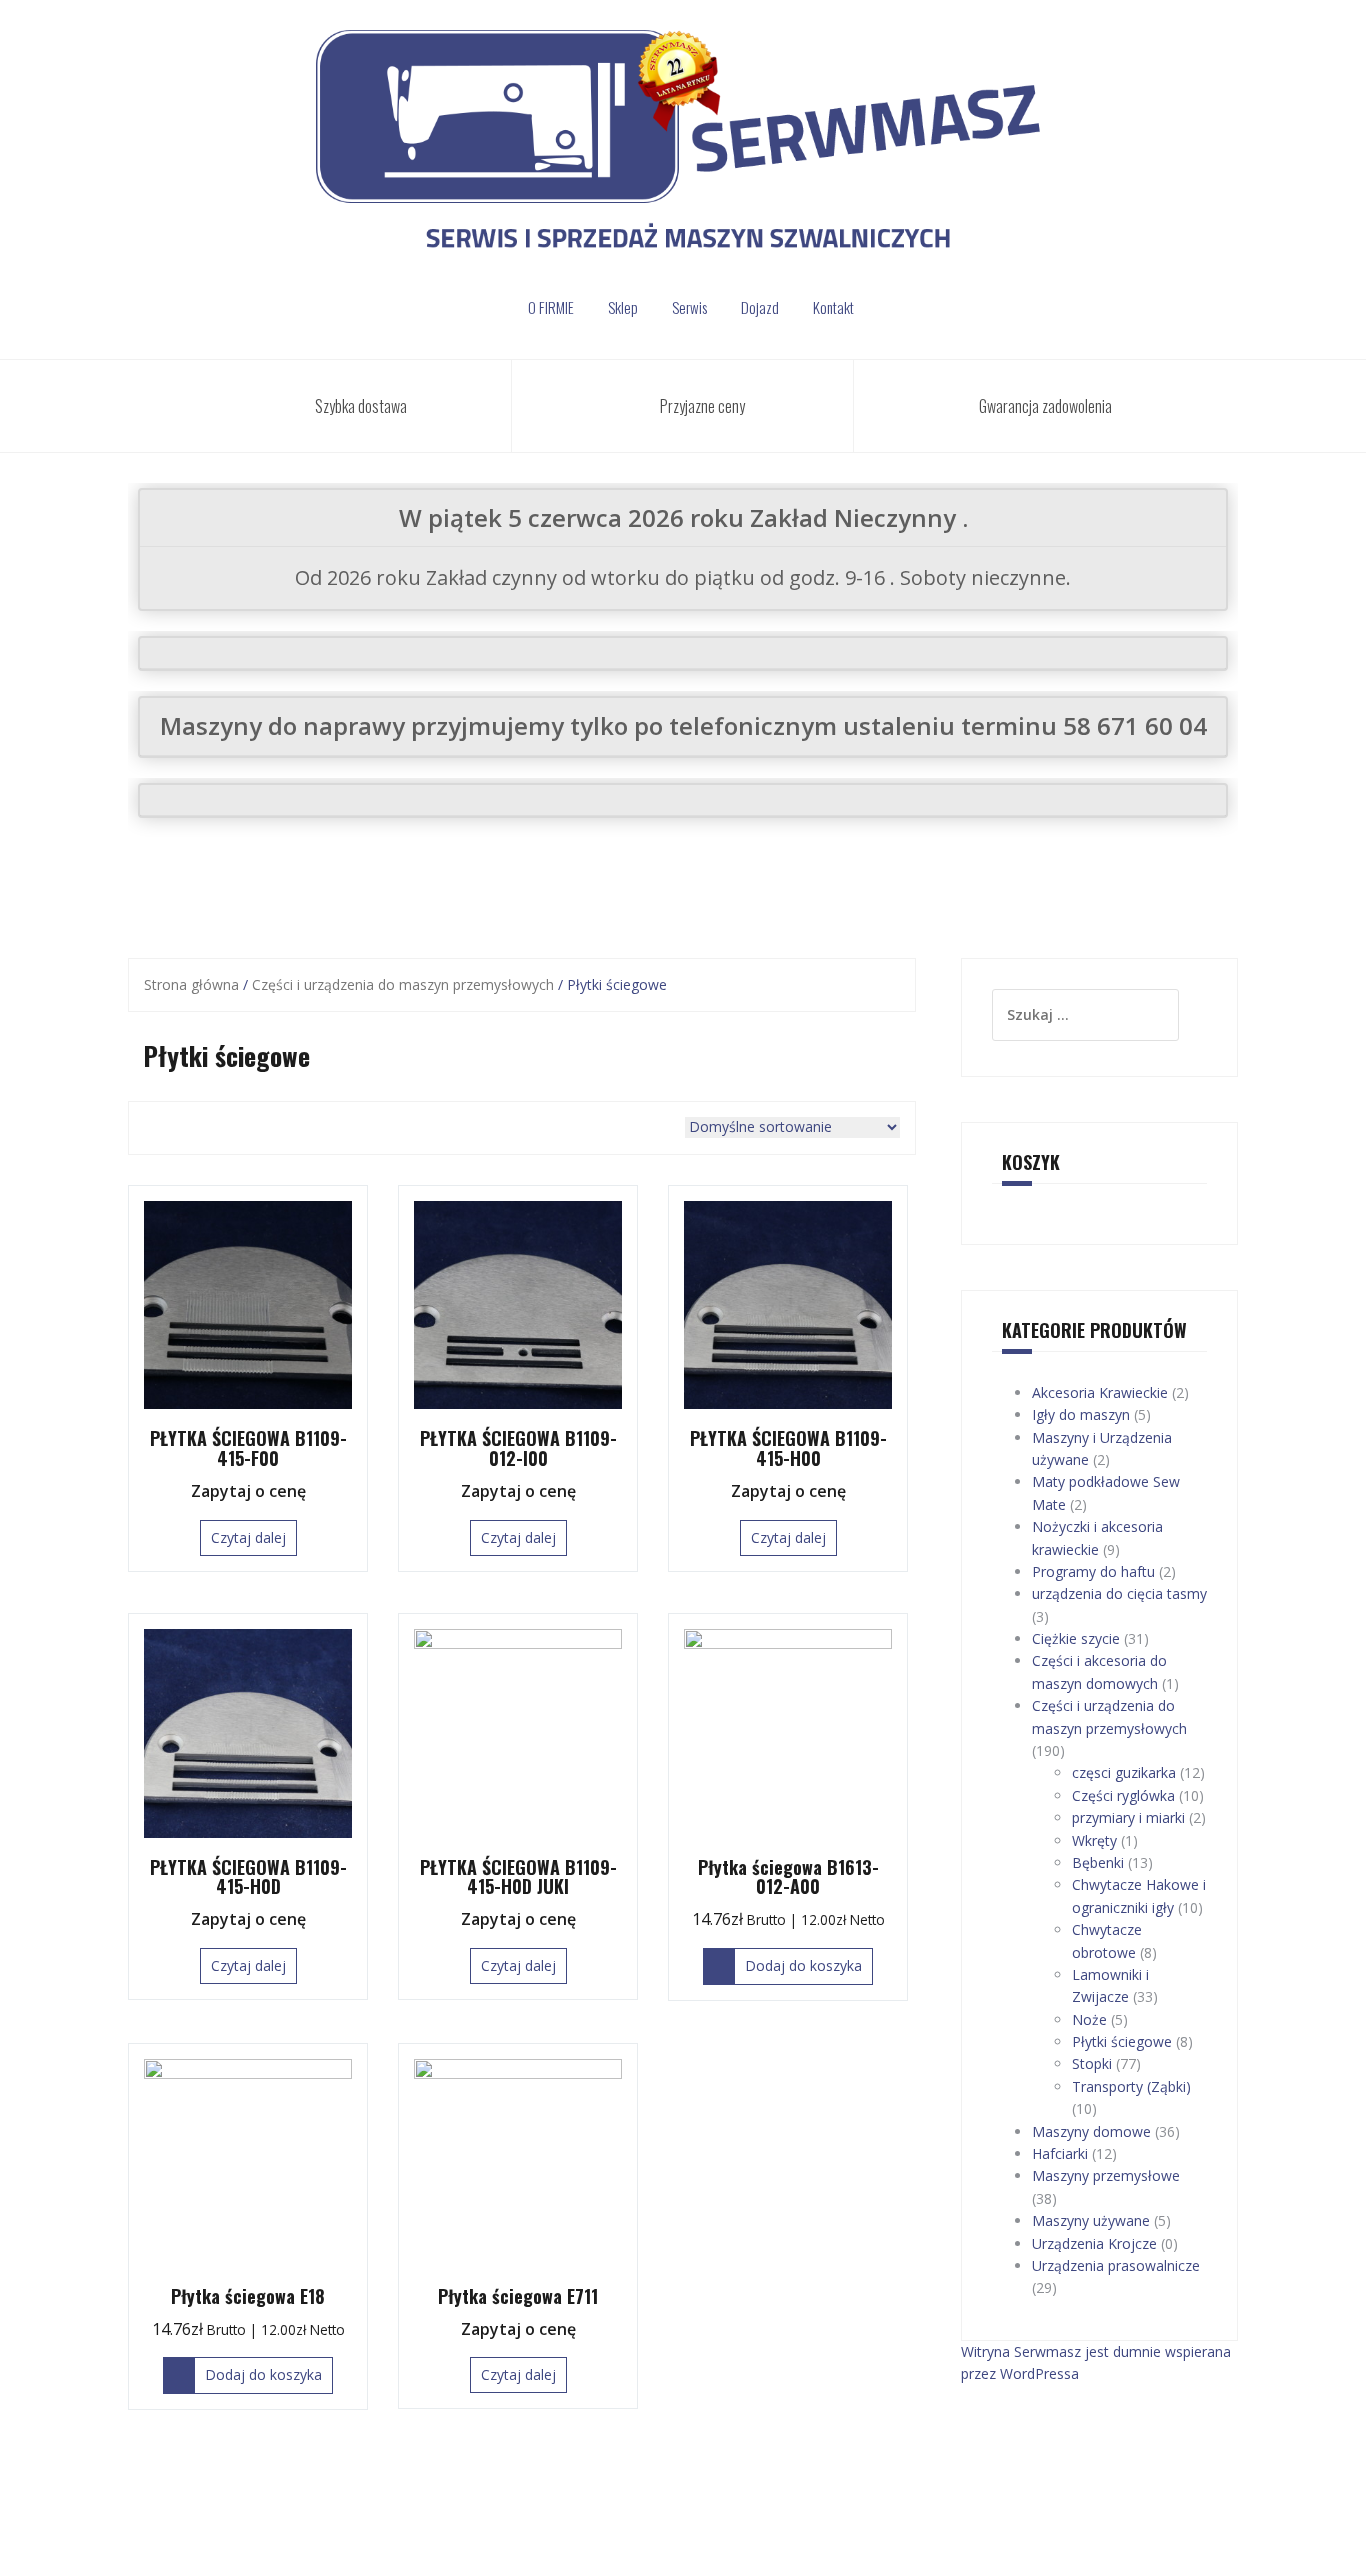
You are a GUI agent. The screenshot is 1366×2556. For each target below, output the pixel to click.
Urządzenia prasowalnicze (1116, 2265)
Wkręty (1094, 1840)
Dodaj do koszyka (803, 1965)
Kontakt (833, 307)
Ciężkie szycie (1076, 1638)
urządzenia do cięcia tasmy (1119, 1593)
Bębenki (1098, 1862)
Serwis (689, 307)
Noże (1089, 2019)
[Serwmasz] (683, 148)
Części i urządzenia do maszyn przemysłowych (403, 984)
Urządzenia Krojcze (1094, 2243)
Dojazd (760, 307)
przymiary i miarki (1128, 1817)
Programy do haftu (1093, 1571)
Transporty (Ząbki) (1131, 2086)
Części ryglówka (1123, 1795)
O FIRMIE (551, 307)
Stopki (1092, 2063)
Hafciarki (1060, 2153)
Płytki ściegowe (1122, 2041)
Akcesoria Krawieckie (1100, 1392)
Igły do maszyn (1081, 1414)
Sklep (623, 307)
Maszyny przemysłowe (1106, 2175)
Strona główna (191, 984)
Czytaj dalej (248, 1537)
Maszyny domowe (1091, 2131)
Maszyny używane (1091, 2220)
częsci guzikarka (1124, 1772)
